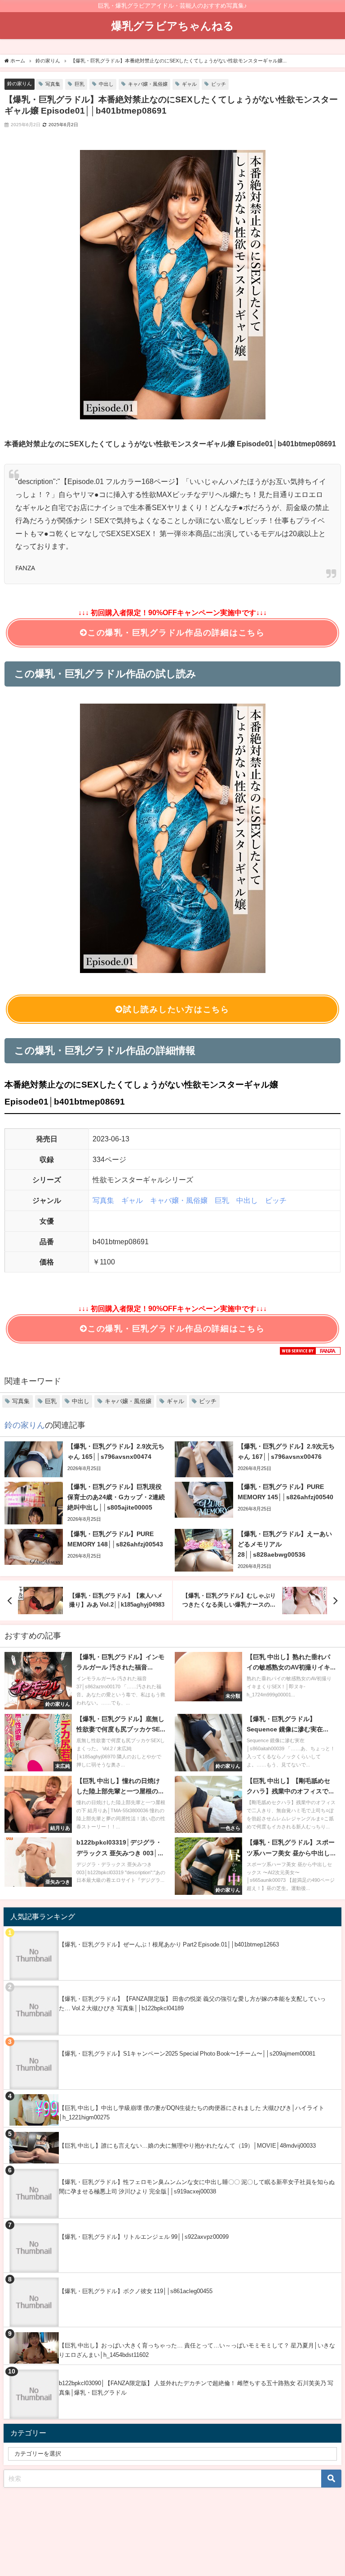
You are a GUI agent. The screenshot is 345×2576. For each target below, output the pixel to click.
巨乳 (80, 84)
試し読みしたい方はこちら (176, 1009)
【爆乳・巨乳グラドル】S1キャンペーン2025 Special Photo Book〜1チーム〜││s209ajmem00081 (187, 2054)
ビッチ (219, 84)
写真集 (53, 84)
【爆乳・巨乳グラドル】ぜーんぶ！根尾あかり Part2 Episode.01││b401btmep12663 (169, 1944)
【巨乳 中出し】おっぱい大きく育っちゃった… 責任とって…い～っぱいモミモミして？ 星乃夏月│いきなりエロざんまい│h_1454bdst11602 (197, 2350)
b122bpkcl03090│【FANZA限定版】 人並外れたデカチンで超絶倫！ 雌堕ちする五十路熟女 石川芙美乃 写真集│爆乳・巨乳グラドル (196, 2388)
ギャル (189, 84)
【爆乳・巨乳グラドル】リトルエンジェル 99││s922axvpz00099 (144, 2237)
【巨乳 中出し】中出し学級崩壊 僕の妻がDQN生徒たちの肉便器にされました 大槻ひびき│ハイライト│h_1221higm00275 (192, 2113)
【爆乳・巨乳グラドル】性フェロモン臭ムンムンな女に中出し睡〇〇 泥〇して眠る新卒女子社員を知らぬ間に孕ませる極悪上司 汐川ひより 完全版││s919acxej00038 (197, 2187)
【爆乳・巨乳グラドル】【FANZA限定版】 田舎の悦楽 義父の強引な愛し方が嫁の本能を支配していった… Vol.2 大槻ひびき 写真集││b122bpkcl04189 (192, 2004)
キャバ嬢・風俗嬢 (148, 84)
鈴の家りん (20, 84)
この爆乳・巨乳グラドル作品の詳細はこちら (176, 633)
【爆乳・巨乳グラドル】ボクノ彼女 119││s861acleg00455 (136, 2291)
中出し (106, 84)
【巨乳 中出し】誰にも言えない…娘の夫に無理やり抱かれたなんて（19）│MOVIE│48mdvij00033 (187, 2146)
